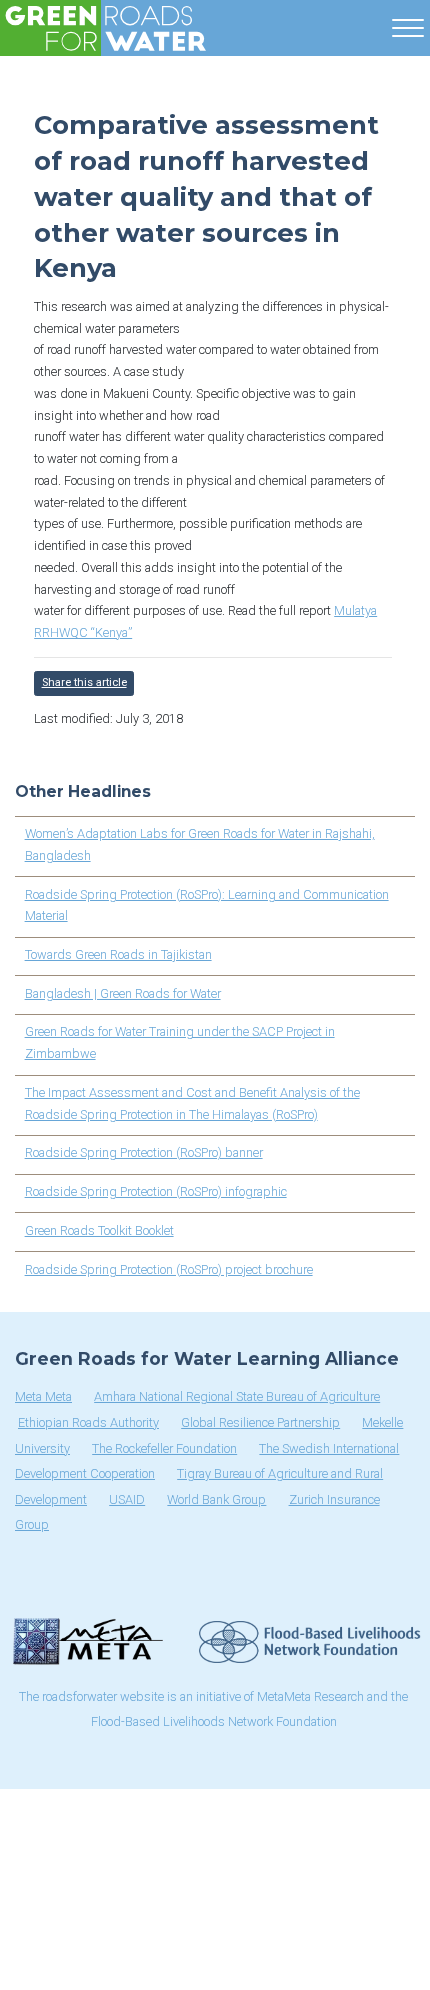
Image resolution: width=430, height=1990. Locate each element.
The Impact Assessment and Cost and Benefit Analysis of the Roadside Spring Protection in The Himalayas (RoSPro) (192, 1103)
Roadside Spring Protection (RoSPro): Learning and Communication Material (207, 905)
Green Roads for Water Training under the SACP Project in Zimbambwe (180, 1042)
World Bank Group (216, 1499)
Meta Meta (43, 1396)
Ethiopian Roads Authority (88, 1422)
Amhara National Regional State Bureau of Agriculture (237, 1396)
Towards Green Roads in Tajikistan (118, 954)
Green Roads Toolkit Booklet (99, 1230)
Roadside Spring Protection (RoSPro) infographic (156, 1191)
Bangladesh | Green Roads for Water (123, 993)
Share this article (84, 682)
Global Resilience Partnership (260, 1422)
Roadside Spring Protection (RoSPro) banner (144, 1152)
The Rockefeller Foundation (164, 1448)
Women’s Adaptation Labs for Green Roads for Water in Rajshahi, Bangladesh (200, 844)
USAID (127, 1499)
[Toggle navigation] (408, 25)
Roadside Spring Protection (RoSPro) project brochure (169, 1269)
